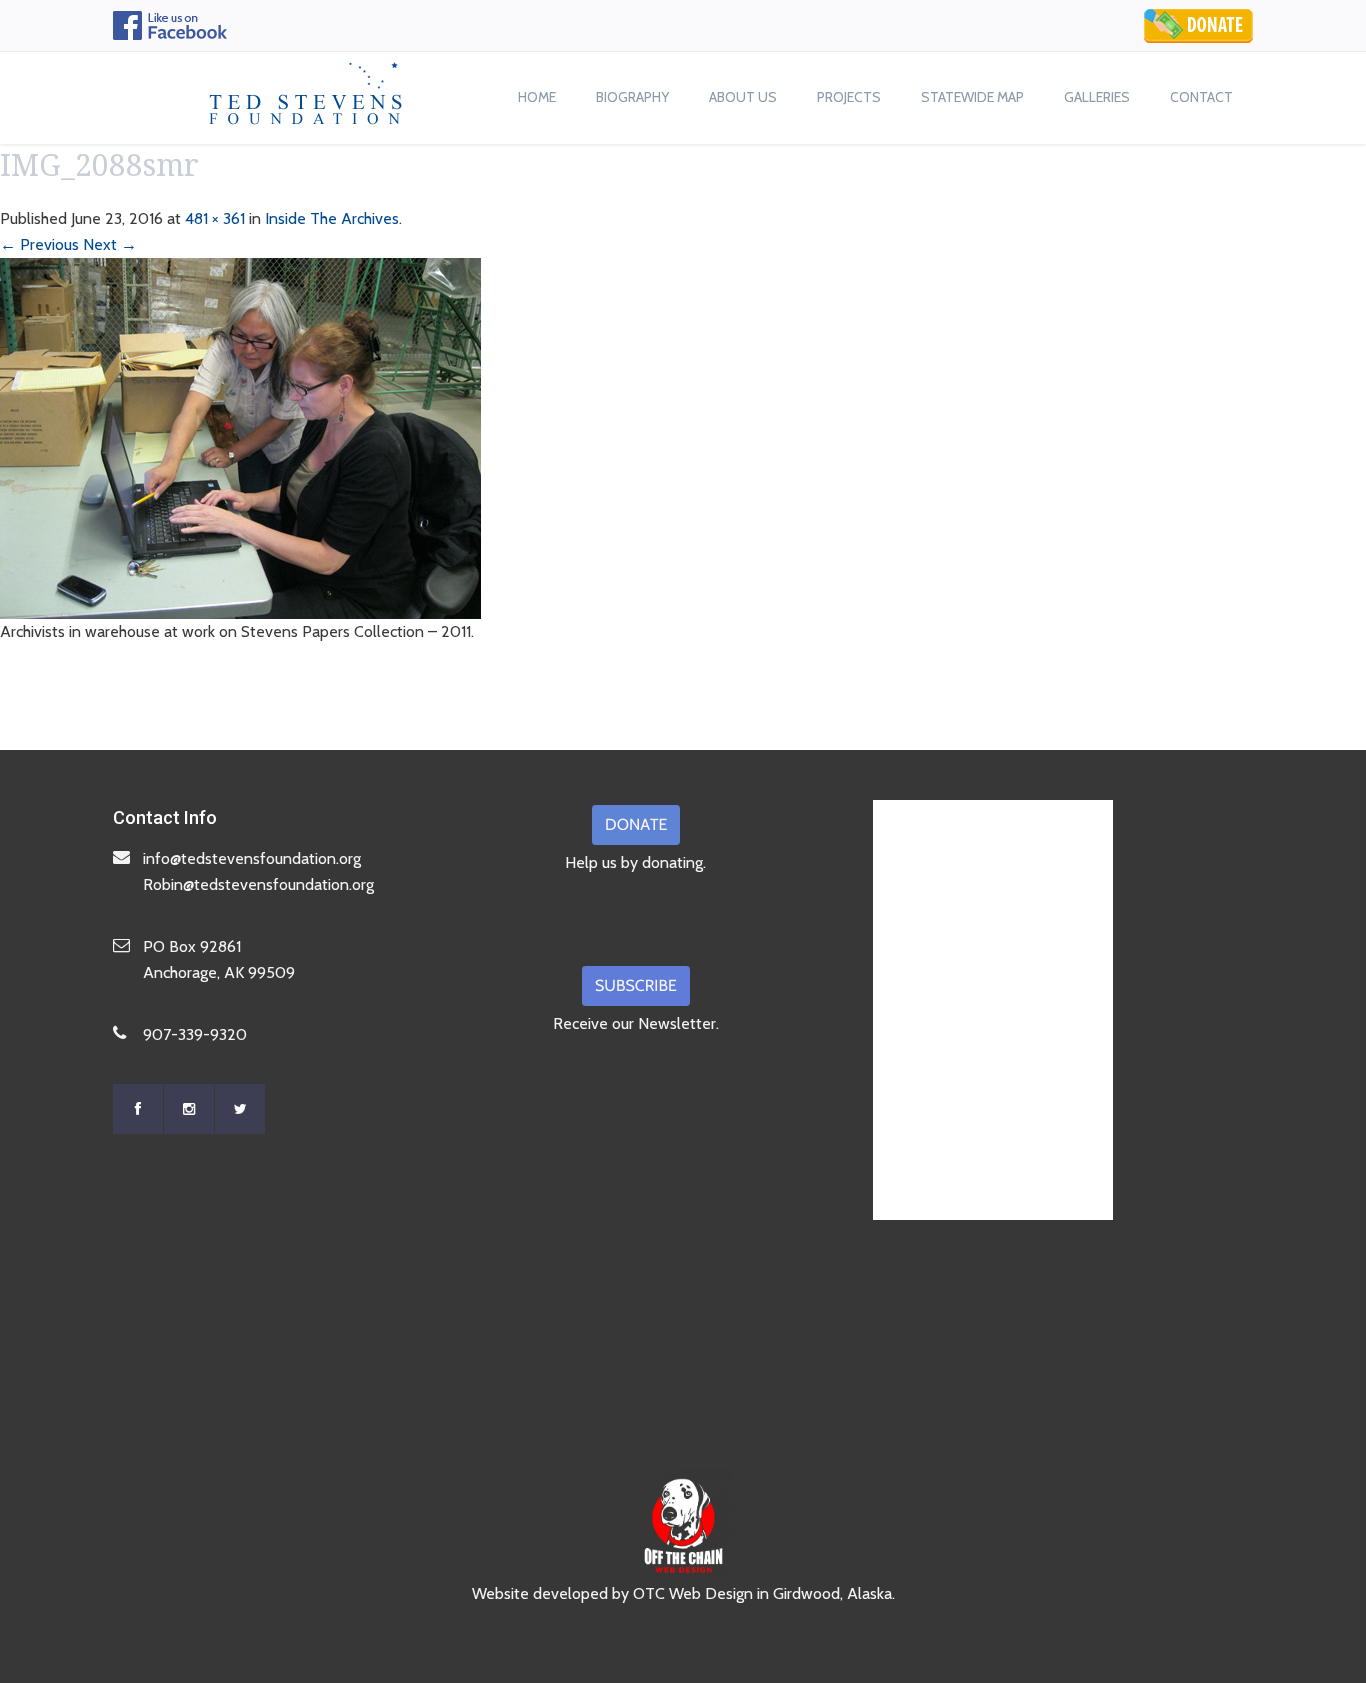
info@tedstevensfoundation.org (252, 858)
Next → (110, 244)
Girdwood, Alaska (832, 1593)
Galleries (1097, 97)
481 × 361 (215, 218)
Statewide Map (972, 97)
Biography (632, 97)
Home (537, 97)
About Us (743, 97)
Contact (1201, 97)
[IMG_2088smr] (240, 436)
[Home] (306, 88)
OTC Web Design (693, 1593)
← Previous (39, 244)
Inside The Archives (332, 218)
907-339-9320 (195, 1034)
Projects (849, 97)
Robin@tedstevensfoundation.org (258, 884)
